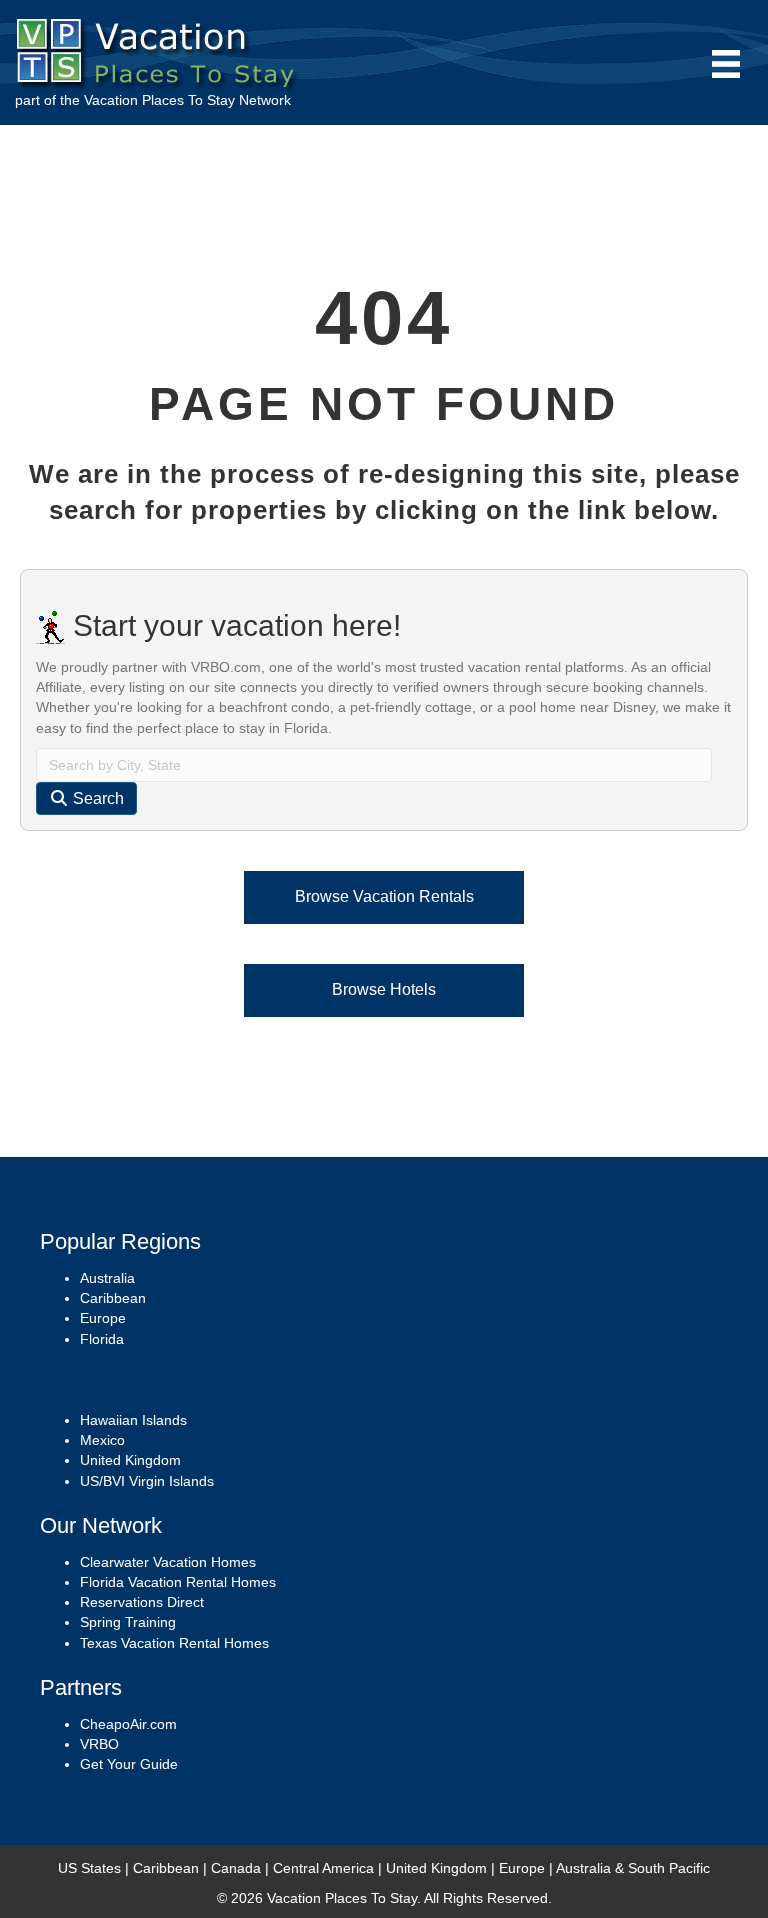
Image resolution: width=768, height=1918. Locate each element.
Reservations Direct (142, 1602)
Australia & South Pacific (633, 1868)
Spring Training (128, 1622)
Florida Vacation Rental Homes (178, 1582)
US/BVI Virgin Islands (147, 1481)
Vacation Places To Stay (159, 100)
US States (89, 1868)
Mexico (102, 1440)
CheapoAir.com (128, 1724)
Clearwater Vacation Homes (168, 1562)
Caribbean (113, 1298)
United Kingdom (130, 1460)
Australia (107, 1278)
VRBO (99, 1744)
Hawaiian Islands (133, 1420)
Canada (236, 1868)
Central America (323, 1868)
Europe (103, 1318)
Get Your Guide (129, 1764)
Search (96, 798)
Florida (102, 1339)
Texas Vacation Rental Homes (174, 1643)
